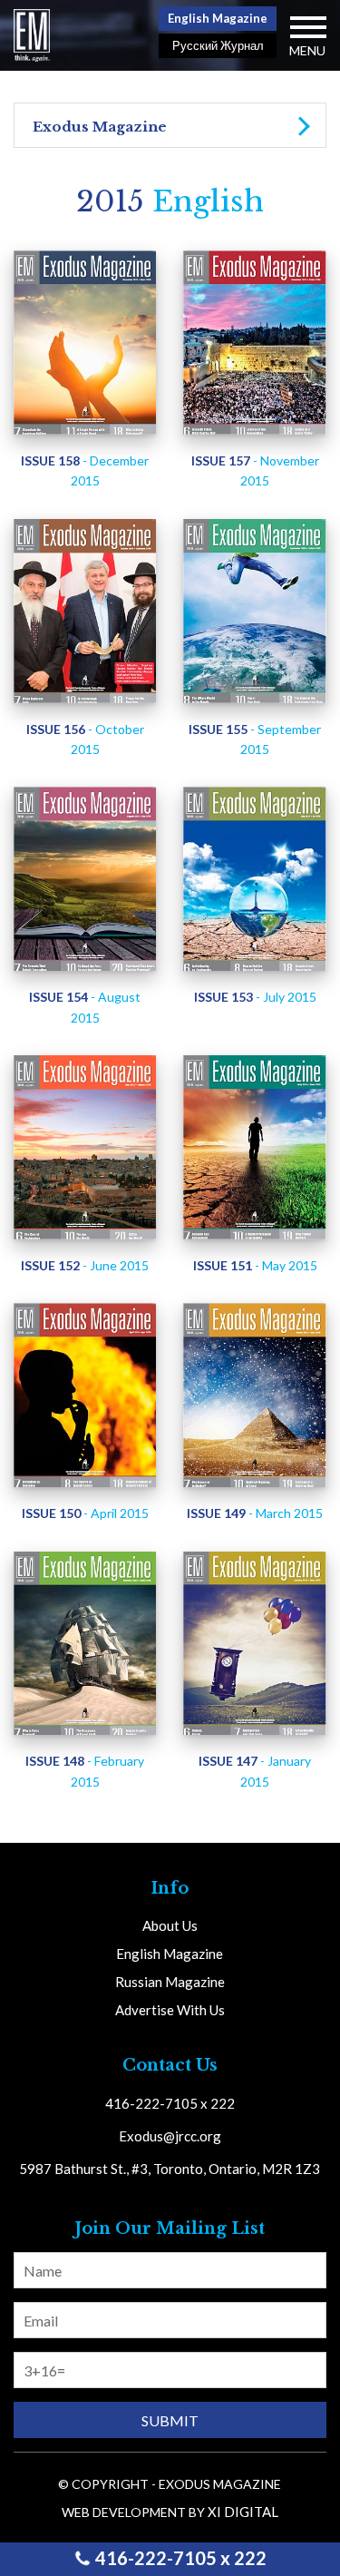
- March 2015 (255, 1513)
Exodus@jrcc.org (170, 2136)
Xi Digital (243, 2512)
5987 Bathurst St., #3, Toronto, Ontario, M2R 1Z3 (170, 2169)
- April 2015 (85, 1513)
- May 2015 (255, 1265)
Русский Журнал (218, 45)
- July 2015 (255, 997)
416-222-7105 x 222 (179, 2558)
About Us (170, 1925)
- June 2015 (85, 1265)
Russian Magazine (170, 1982)
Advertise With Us (170, 2010)
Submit (170, 2420)
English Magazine (218, 18)
